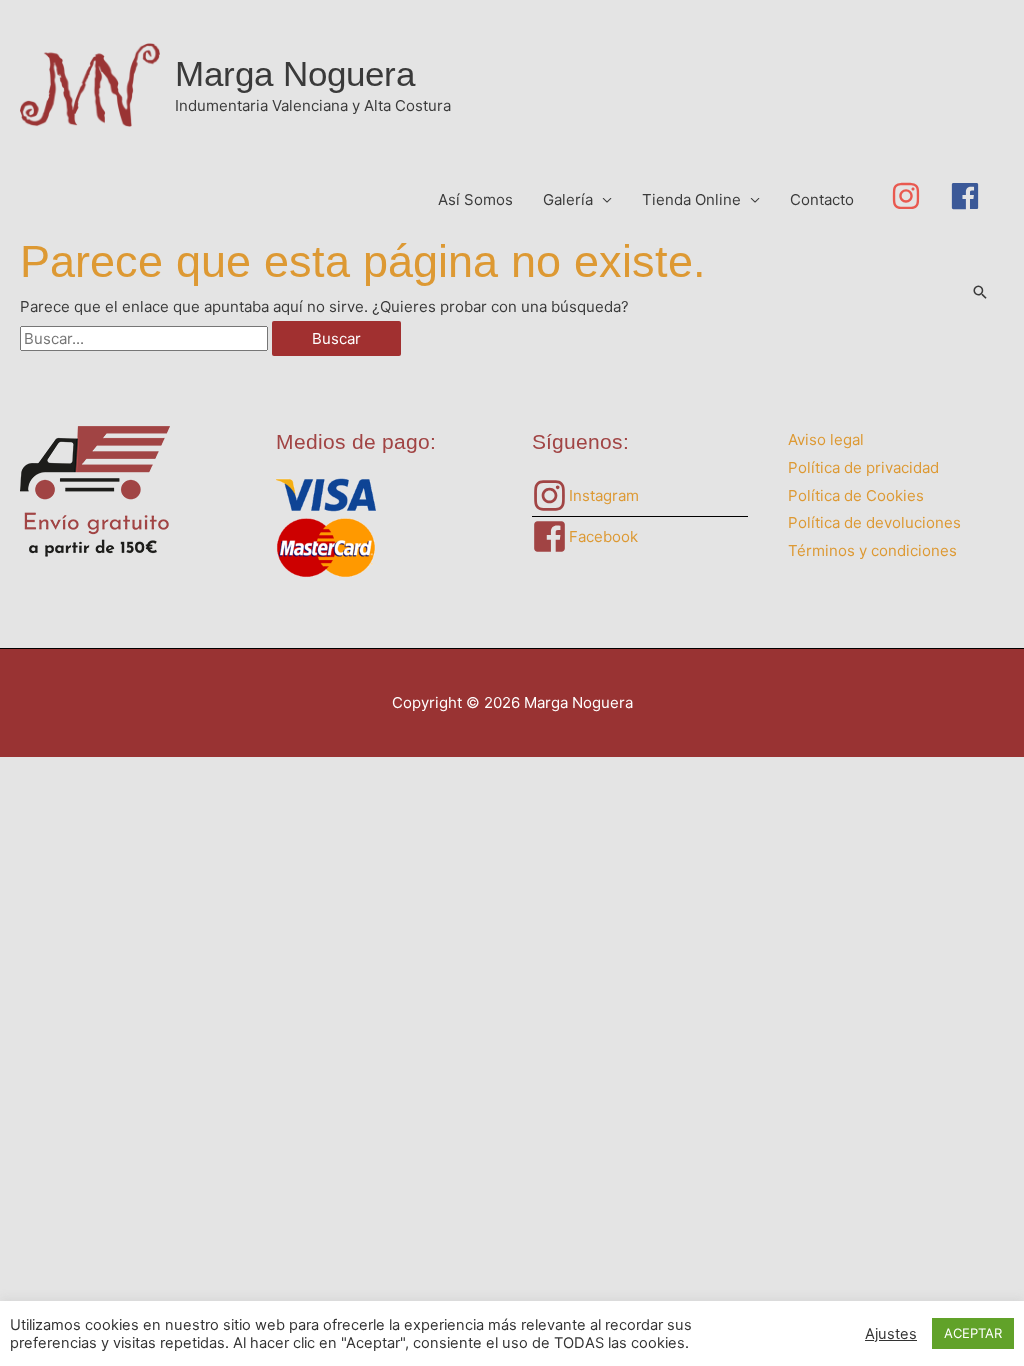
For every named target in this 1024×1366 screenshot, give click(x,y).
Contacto (822, 199)
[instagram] (920, 196)
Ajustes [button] (891, 1334)
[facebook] (969, 196)
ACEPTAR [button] (973, 1333)
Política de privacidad (863, 467)
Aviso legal (826, 439)
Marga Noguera (295, 73)
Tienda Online (691, 199)
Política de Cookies (856, 495)
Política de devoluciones (874, 522)
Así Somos (475, 199)
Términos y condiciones (872, 550)
